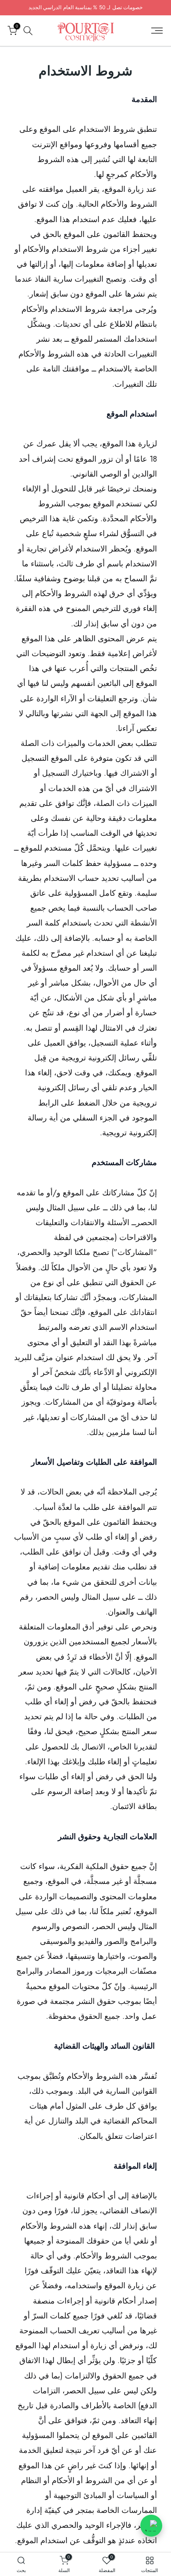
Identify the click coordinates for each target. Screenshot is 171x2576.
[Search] (28, 31)
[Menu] (157, 31)
